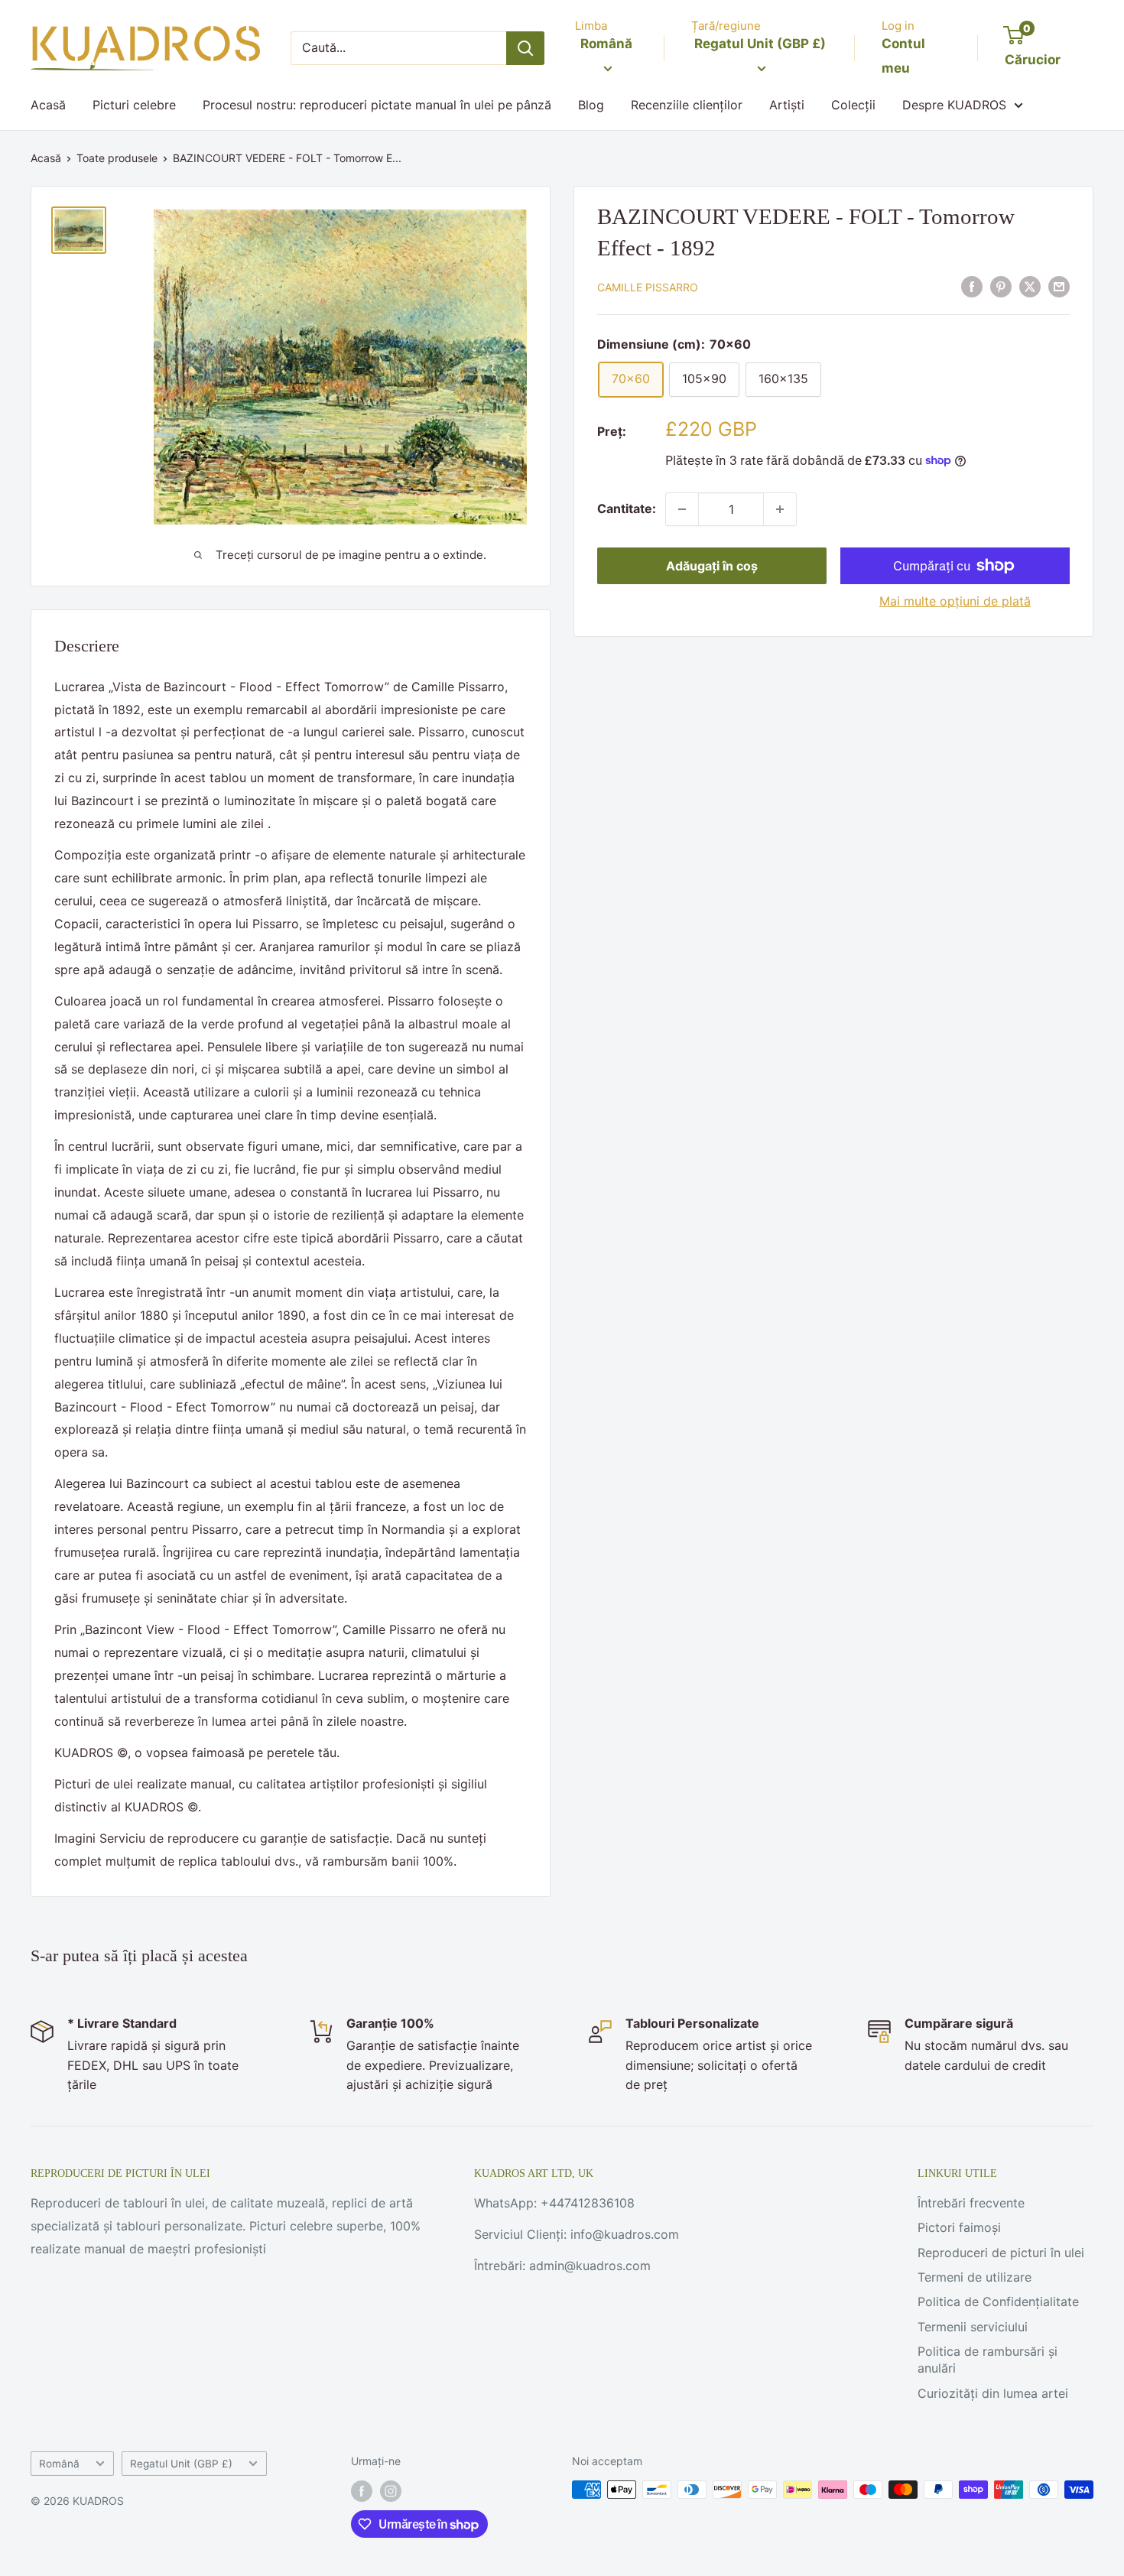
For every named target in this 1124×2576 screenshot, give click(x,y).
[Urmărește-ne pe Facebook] (362, 2491)
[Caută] (525, 48)
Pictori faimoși (959, 2227)
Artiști (787, 105)
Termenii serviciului (973, 2327)
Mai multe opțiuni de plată (955, 601)
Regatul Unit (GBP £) (181, 2464)
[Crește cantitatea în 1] (780, 509)
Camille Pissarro (648, 287)
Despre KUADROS (954, 105)
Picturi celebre (134, 105)
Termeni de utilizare (975, 2277)
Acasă (48, 105)
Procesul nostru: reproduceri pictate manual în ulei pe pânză (377, 105)
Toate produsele (117, 158)
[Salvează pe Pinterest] (1001, 286)
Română (59, 2464)
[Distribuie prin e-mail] (1059, 286)
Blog (591, 105)
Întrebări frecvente (971, 2203)
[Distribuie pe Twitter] (1030, 286)
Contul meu (903, 56)
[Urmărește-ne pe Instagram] (391, 2491)
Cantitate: (627, 508)
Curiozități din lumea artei (993, 2393)
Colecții (853, 105)
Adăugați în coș (712, 566)
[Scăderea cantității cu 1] (682, 509)
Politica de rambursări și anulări (988, 2360)
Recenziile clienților (687, 105)
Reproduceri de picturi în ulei (1001, 2253)
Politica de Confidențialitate (998, 2302)
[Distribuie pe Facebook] (972, 286)
